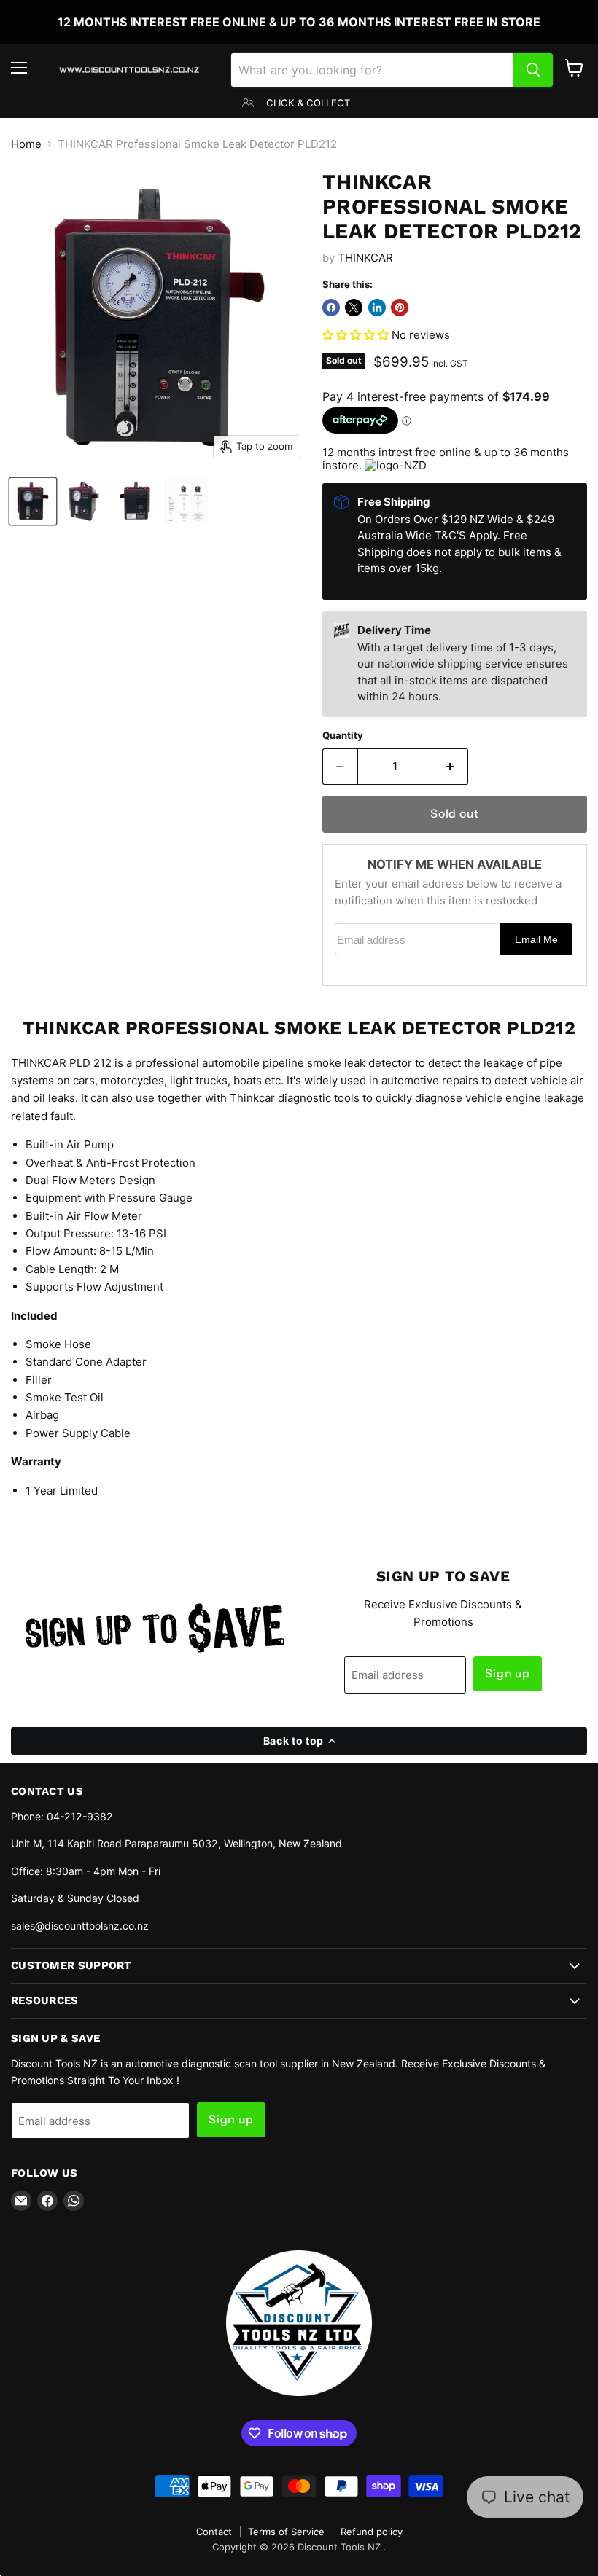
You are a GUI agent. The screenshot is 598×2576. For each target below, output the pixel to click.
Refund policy (372, 2532)
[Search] (533, 70)
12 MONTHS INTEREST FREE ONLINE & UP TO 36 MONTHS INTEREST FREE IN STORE (299, 22)
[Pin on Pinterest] (400, 308)
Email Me (536, 940)
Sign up (508, 1673)
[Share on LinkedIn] (377, 308)
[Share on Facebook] (331, 308)
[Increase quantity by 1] (450, 767)
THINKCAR (365, 258)
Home (26, 144)
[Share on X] (354, 308)
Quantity (343, 736)
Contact (214, 2532)
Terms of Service (286, 2532)
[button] (357, 335)
